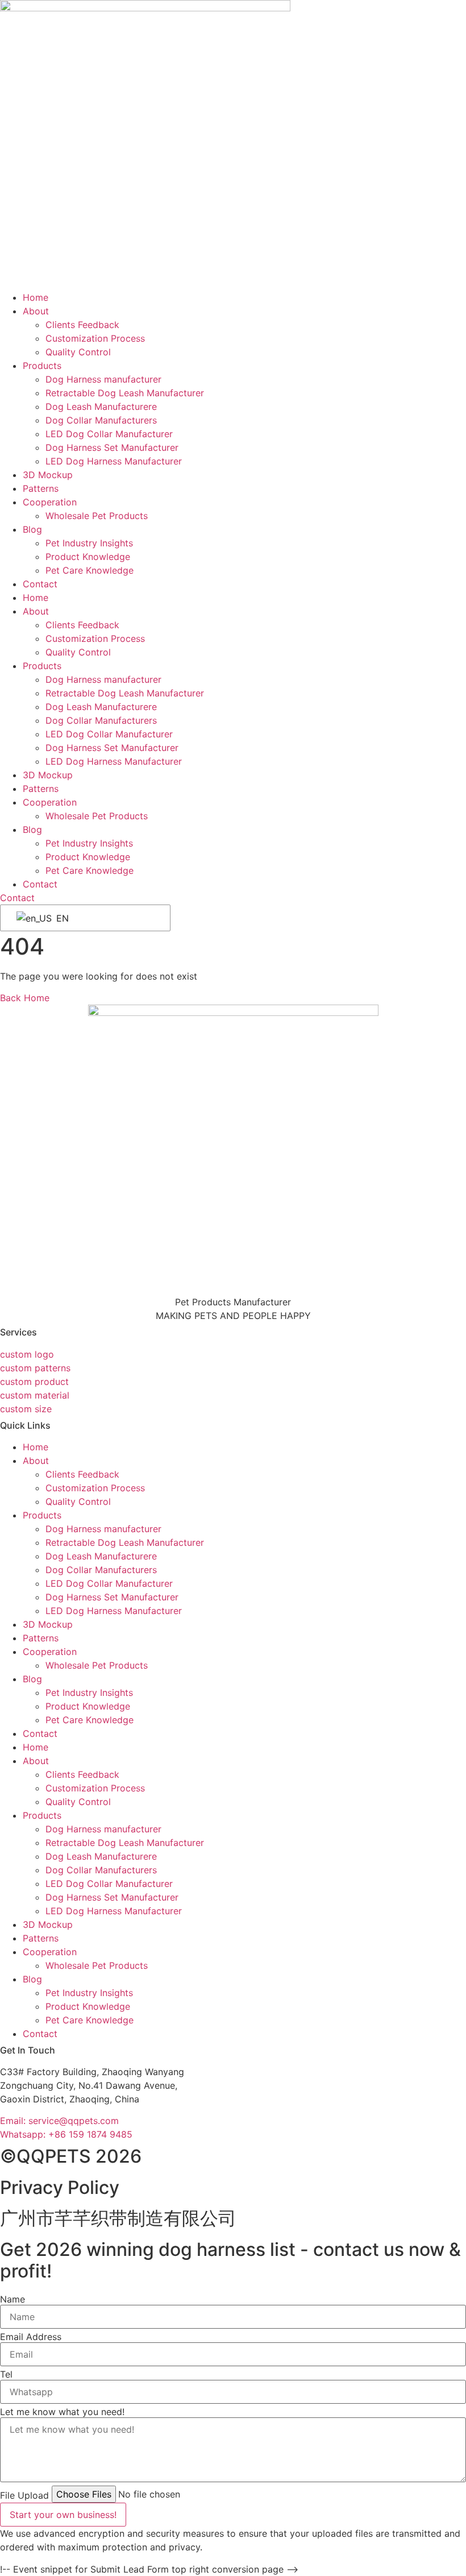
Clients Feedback (82, 325)
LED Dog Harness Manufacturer (114, 461)
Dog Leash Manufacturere (101, 406)
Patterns (41, 488)
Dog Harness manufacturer (103, 379)
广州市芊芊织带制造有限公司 (118, 2218)
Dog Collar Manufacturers (101, 420)
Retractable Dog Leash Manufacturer (125, 393)
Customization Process (95, 338)
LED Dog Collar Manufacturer (109, 434)
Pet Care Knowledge (90, 570)
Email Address (31, 2337)
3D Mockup (48, 475)
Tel (6, 2374)
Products (42, 366)
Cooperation (50, 502)
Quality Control (78, 352)
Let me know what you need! (62, 2412)
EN (61, 918)
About (36, 311)
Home (36, 297)
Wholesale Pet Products (97, 516)
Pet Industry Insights (89, 543)
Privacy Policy (60, 2187)
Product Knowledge (88, 557)
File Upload (24, 2495)
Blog (32, 529)
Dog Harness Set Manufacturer (112, 447)
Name (13, 2299)
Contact (40, 584)
